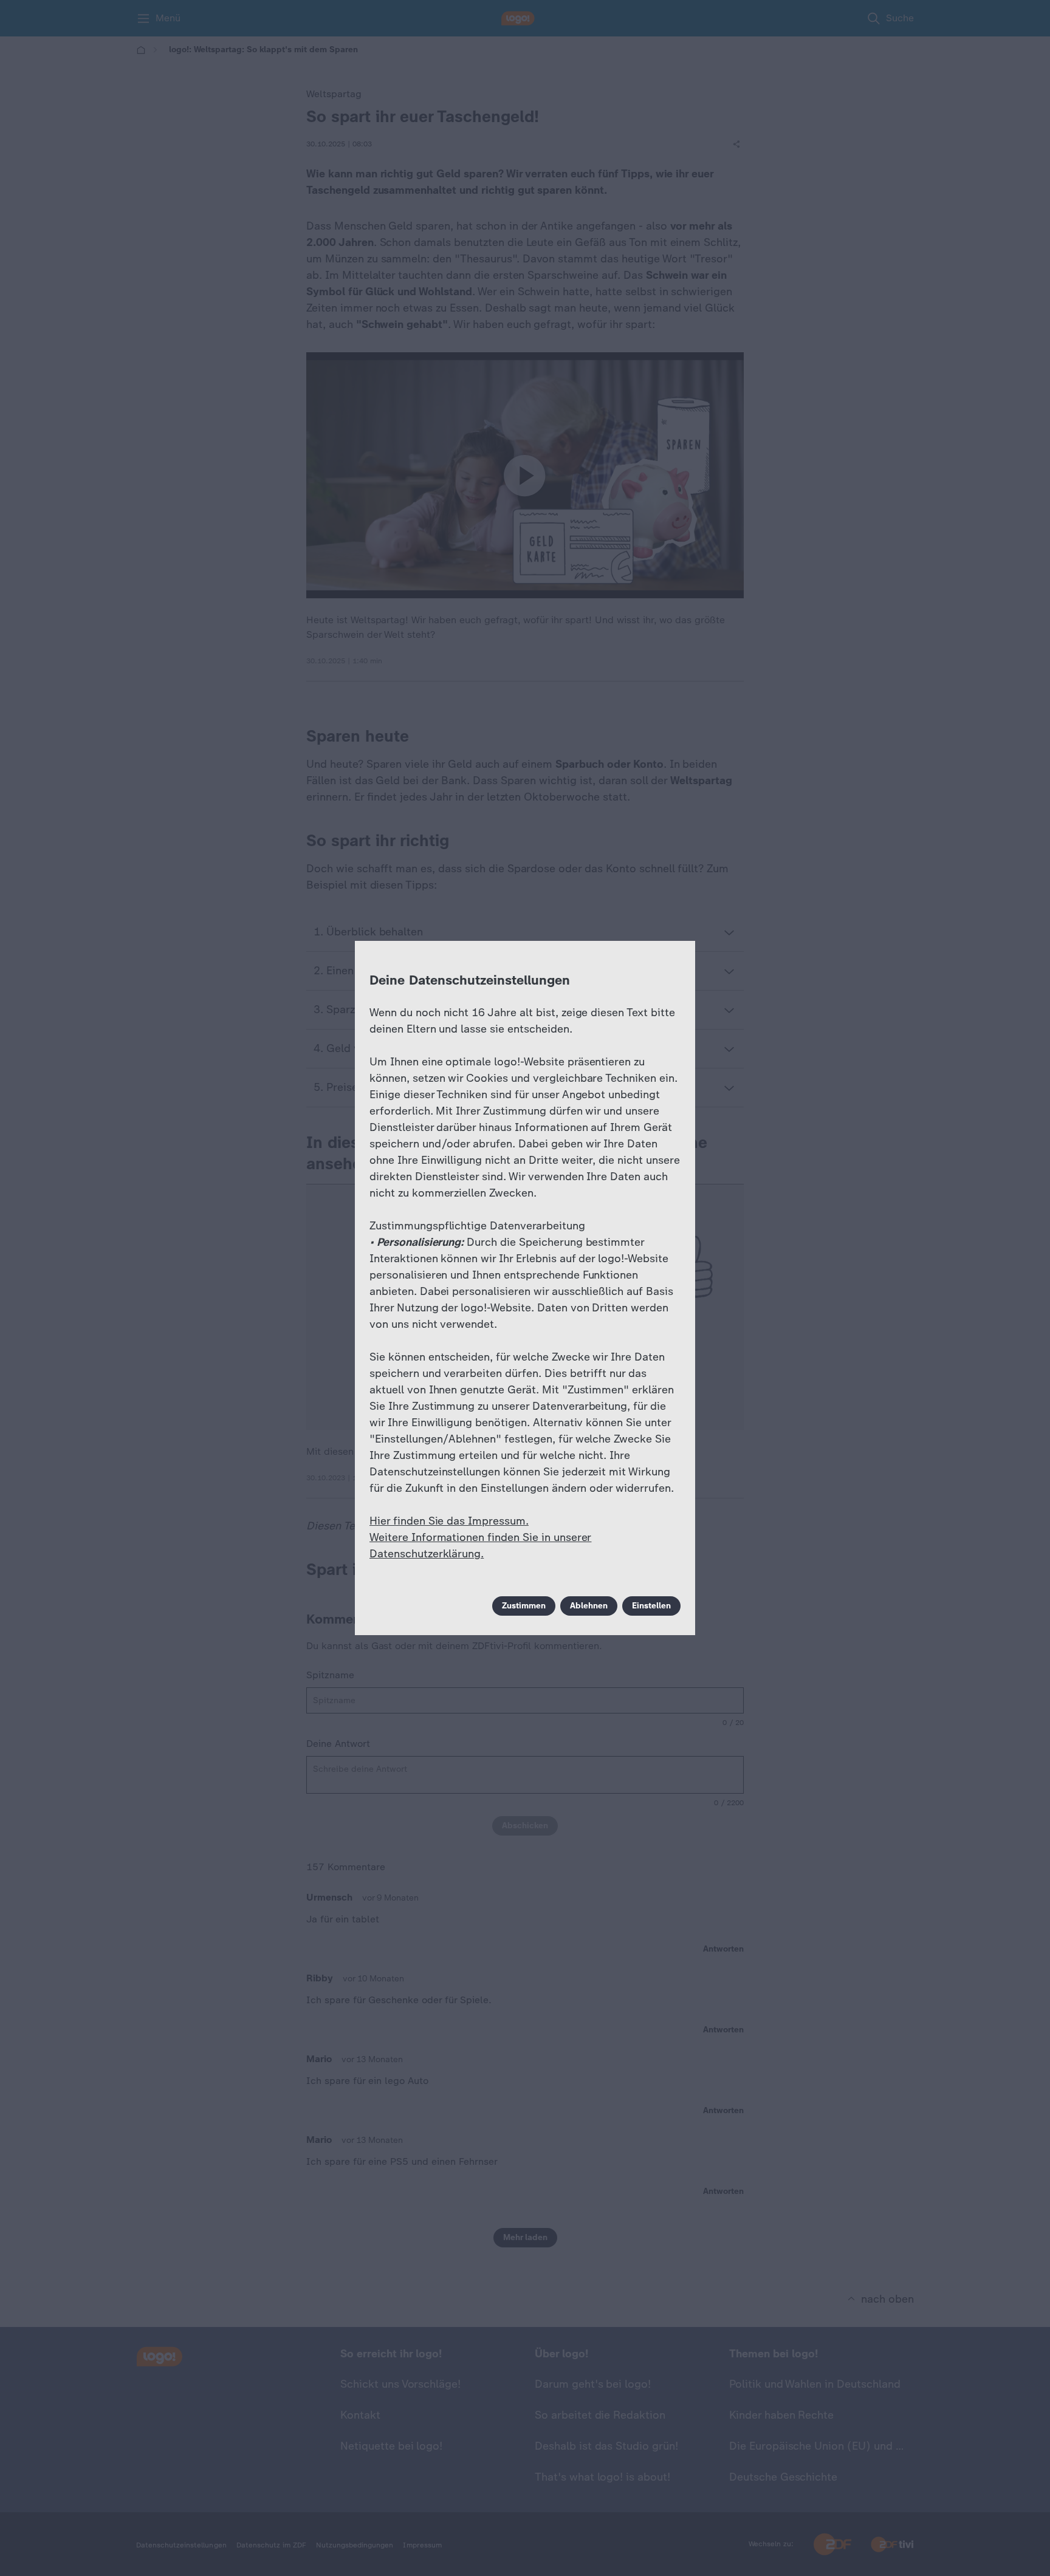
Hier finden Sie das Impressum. (449, 1521)
